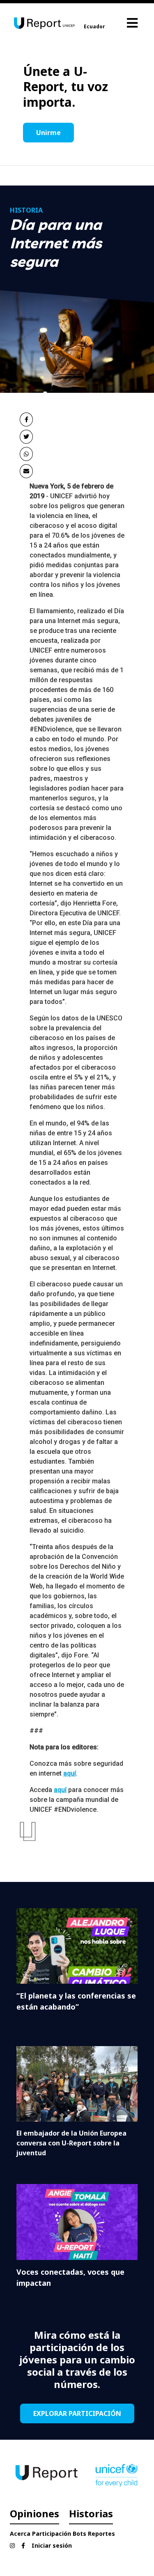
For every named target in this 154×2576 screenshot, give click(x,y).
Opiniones (34, 2513)
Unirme (48, 133)
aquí (70, 1773)
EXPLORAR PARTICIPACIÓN (77, 2413)
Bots (79, 2534)
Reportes (101, 2534)
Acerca (20, 2534)
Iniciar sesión (52, 2545)
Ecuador (94, 26)
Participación (52, 2534)
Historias (91, 2513)
